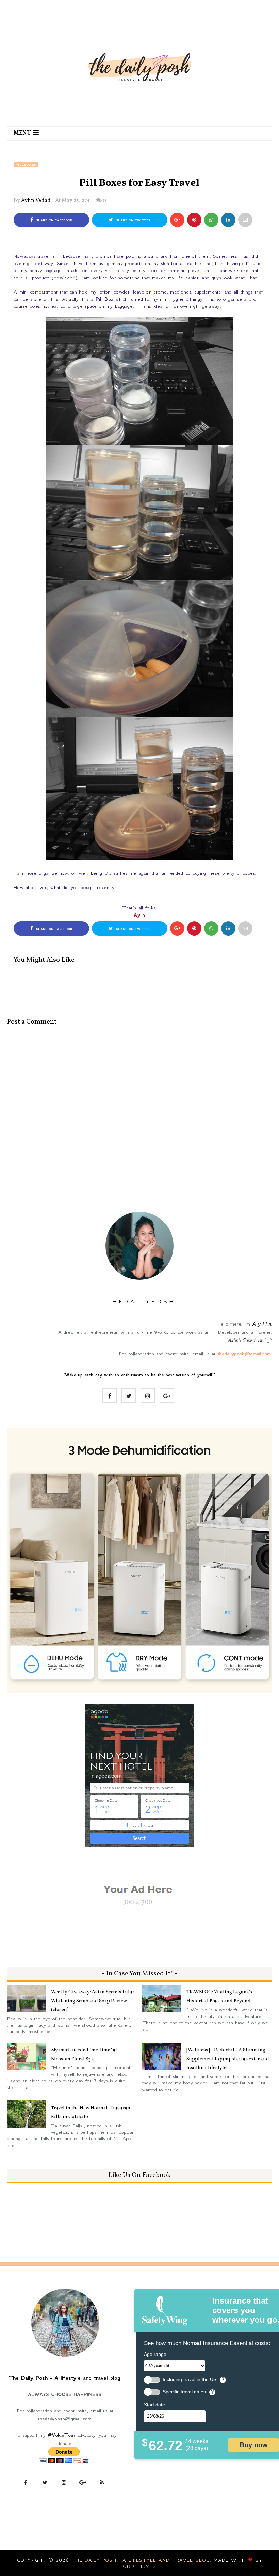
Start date (154, 2405)
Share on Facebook (54, 220)
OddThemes (139, 2566)
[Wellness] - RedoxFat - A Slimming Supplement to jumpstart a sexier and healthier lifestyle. (228, 2059)
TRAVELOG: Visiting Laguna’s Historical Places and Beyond (219, 1997)
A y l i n (261, 1324)
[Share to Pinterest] (245, 220)
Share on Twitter (133, 220)
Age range (155, 2354)
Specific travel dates (184, 2392)
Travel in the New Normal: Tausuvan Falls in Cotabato (91, 2112)
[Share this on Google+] (177, 220)
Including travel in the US (190, 2379)
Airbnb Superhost (245, 1340)
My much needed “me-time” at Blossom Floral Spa (84, 2055)
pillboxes (26, 165)
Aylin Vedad (36, 201)
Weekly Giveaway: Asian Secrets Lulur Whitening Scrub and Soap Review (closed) (93, 2001)
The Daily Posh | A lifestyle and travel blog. (143, 2560)
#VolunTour (61, 2435)
